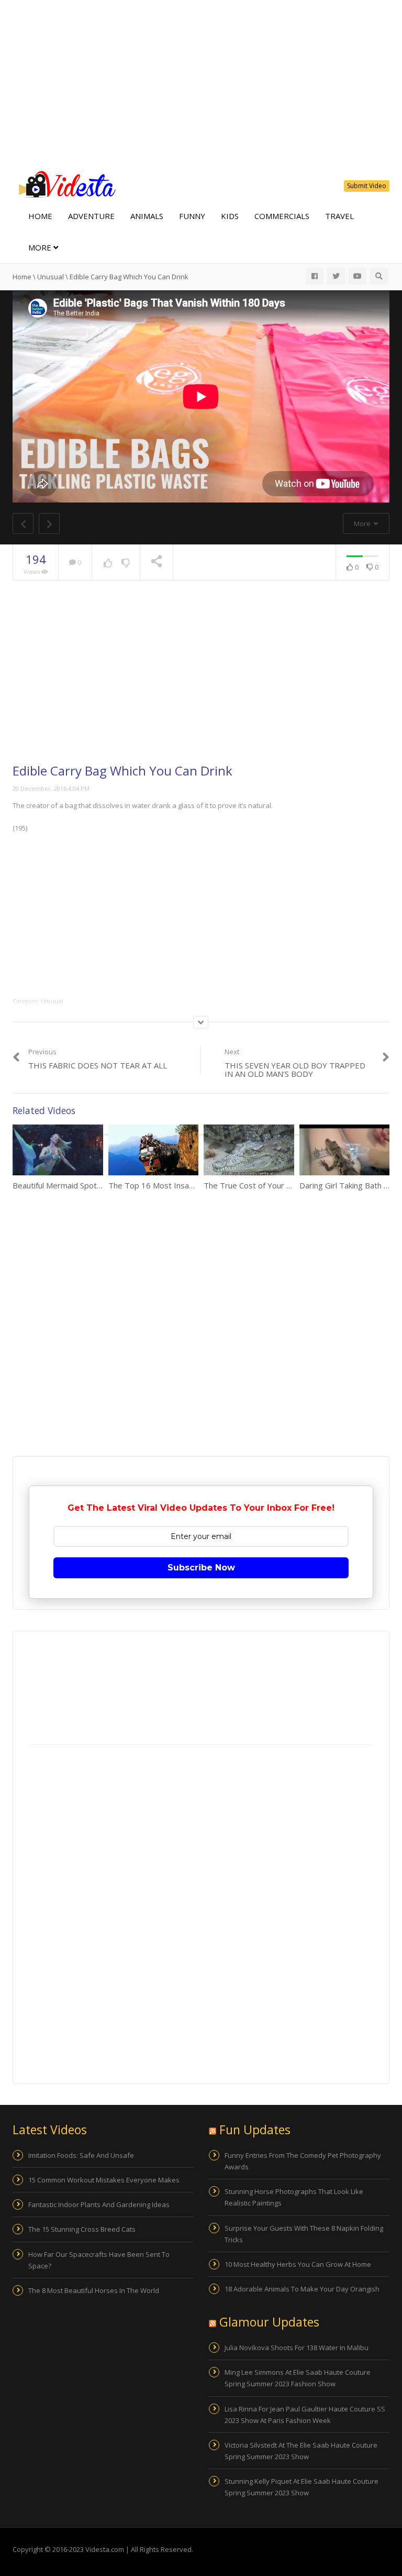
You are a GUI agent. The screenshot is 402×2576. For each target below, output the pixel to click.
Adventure (91, 216)
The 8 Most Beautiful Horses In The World (94, 2290)
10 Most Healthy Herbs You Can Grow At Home (298, 2264)
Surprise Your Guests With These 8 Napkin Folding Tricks (304, 2234)
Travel (339, 216)
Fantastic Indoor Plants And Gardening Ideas (99, 2204)
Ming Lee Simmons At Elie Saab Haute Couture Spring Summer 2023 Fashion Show (298, 2378)
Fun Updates (255, 2130)
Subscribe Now (201, 1568)
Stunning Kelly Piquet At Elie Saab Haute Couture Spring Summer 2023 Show (301, 2487)
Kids (230, 216)
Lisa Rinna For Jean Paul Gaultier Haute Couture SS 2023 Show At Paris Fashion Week (305, 2415)
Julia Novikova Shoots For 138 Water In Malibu (297, 2348)
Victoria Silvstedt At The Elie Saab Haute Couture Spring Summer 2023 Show (301, 2451)
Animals (147, 216)
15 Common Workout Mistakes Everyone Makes (104, 2180)
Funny (192, 216)
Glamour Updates (269, 2322)
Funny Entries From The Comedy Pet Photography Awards (303, 2161)
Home (40, 216)
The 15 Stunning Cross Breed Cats (82, 2229)
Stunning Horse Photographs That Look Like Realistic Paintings (294, 2197)
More (41, 247)
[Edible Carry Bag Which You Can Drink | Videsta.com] (65, 183)
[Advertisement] (201, 84)
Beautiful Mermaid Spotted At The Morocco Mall (99, 1185)
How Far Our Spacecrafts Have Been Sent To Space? (99, 2260)
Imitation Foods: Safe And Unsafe (81, 2155)
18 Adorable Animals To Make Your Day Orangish (302, 2289)
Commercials (282, 216)
